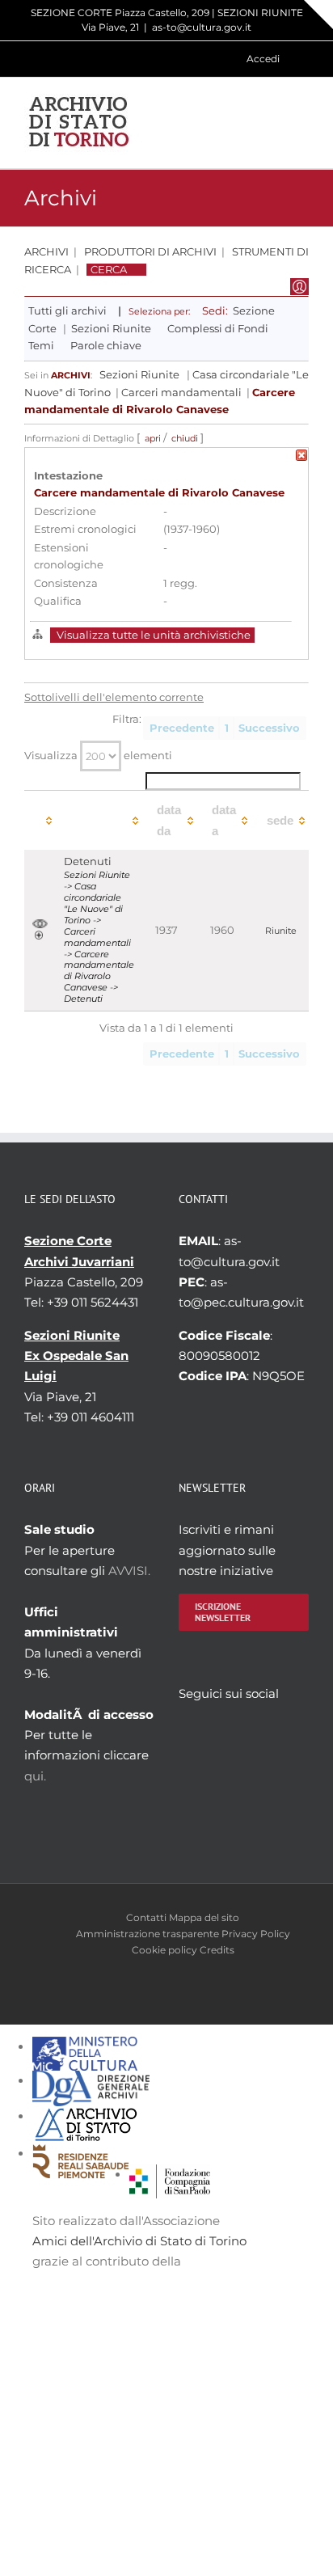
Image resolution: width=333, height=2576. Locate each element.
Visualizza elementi (98, 756)
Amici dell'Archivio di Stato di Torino (139, 2241)
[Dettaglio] (39, 936)
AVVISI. (129, 1571)
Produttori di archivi (150, 252)
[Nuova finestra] (170, 2175)
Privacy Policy (256, 1934)
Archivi (46, 252)
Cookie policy (164, 1950)
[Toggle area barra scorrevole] (318, 15)
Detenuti (88, 861)
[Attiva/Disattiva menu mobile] (302, 122)
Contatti (146, 1917)
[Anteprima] (40, 925)
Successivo (269, 728)
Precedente (182, 728)
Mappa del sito (204, 1917)
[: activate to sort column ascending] (40, 820)
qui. (35, 1776)
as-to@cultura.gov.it (202, 27)
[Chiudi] (301, 458)
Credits (217, 1950)
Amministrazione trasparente (148, 1934)
